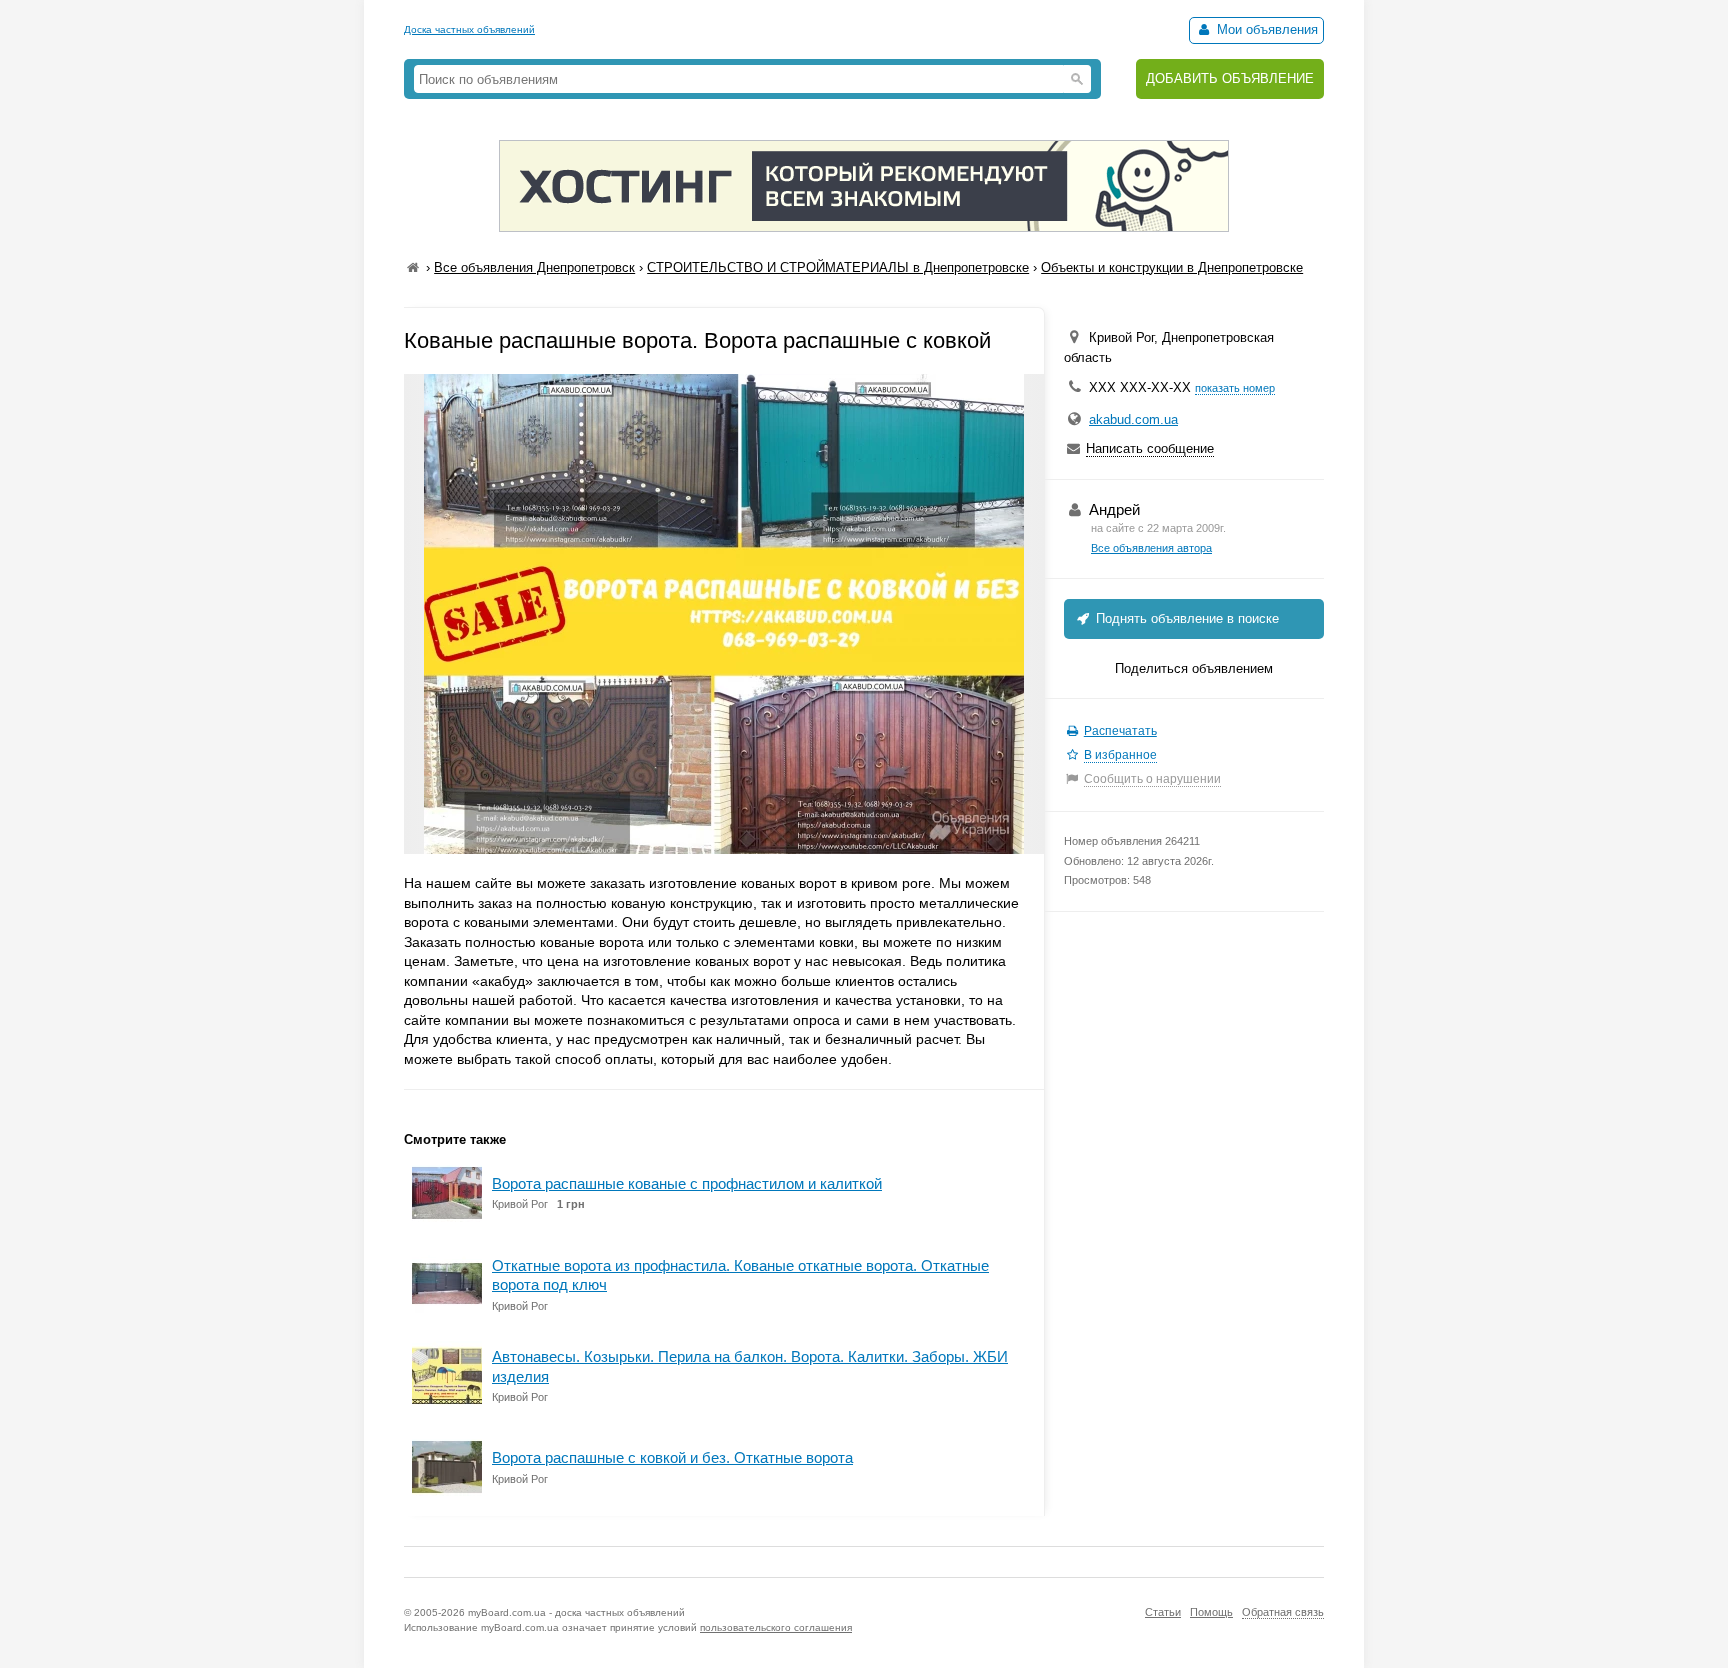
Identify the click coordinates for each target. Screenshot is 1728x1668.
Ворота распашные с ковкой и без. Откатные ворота (672, 1457)
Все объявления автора (1151, 548)
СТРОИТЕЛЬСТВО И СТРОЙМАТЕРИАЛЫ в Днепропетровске (838, 267)
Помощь (1211, 1612)
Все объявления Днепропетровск (534, 267)
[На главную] (413, 267)
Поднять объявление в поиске (1185, 618)
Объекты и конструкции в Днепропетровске (1172, 267)
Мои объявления (1265, 29)
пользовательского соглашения (776, 1627)
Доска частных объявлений (469, 29)
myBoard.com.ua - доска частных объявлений (576, 1612)
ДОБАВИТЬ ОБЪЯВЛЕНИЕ (1230, 78)
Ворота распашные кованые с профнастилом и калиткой (687, 1183)
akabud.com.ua (1133, 419)
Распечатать (1120, 731)
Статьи (1163, 1612)
